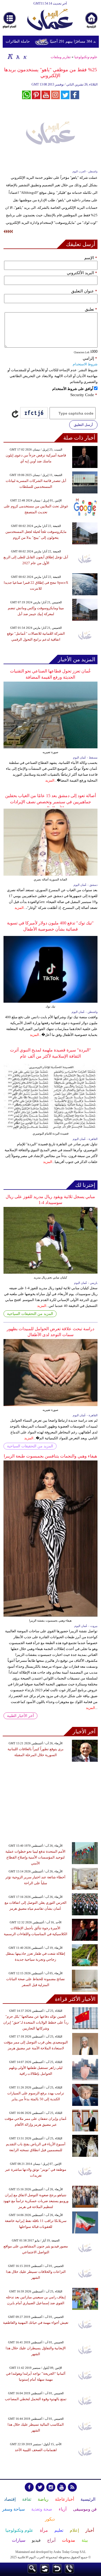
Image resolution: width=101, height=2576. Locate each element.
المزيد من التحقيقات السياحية (30, 1314)
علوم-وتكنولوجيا (86, 57)
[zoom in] (10, 56)
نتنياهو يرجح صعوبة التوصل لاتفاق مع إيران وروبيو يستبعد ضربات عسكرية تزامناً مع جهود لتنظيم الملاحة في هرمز (36, 2201)
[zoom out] (25, 56)
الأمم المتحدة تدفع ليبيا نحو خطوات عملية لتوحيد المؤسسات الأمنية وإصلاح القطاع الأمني (35, 1857)
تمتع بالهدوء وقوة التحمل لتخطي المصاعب (36, 2399)
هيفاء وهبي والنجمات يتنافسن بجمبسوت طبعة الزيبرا (50, 1456)
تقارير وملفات (61, 57)
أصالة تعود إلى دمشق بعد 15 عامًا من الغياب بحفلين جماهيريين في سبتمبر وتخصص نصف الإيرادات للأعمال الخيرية (50, 802)
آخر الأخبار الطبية (20, 1716)
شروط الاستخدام (85, 364)
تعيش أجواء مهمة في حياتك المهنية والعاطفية (36, 2323)
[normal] (17, 56)
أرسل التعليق (83, 425)
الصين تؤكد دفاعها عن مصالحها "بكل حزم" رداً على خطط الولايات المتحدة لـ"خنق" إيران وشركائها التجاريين (36, 2022)
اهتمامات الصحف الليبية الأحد (36, 2450)
